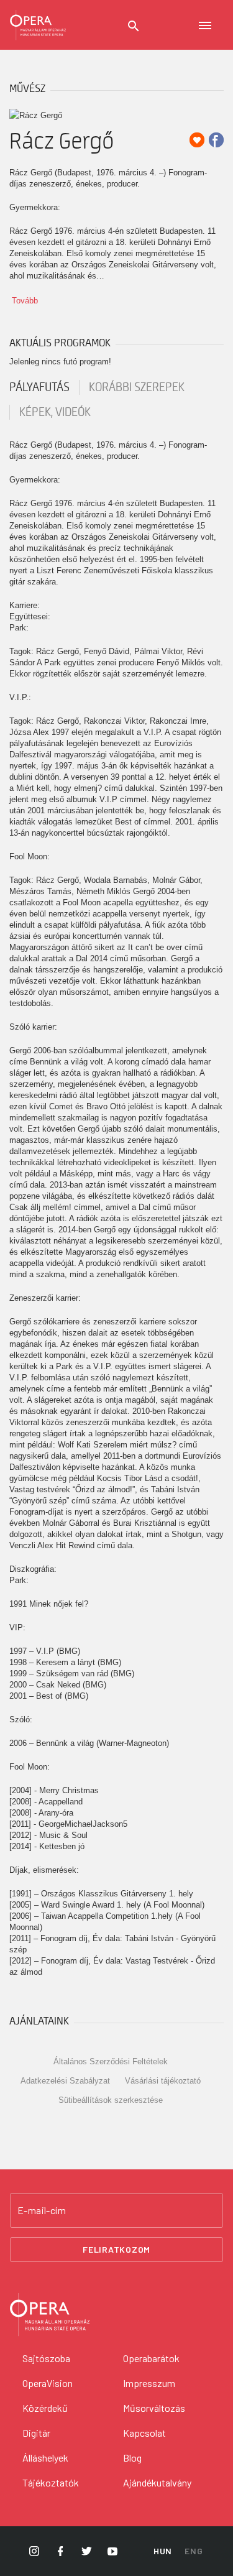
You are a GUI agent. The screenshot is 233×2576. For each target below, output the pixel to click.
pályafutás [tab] (39, 387)
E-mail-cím (42, 2210)
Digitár (36, 2433)
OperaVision (48, 2383)
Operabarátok (151, 2358)
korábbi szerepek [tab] (137, 387)
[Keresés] (134, 26)
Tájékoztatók (51, 2482)
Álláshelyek (45, 2458)
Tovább (25, 301)
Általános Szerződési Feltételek (111, 2061)
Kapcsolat (144, 2433)
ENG (194, 2551)
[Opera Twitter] (86, 2551)
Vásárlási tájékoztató (163, 2081)
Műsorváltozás (154, 2408)
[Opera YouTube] (112, 2551)
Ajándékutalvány (157, 2482)
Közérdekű (45, 2408)
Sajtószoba (46, 2358)
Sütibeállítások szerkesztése (111, 2100)
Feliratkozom (116, 2249)
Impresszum (149, 2383)
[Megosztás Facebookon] (216, 140)
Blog (132, 2458)
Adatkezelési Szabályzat (65, 2081)
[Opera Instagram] (34, 2551)
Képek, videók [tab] (55, 412)
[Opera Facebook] (60, 2551)
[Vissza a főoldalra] (38, 25)
